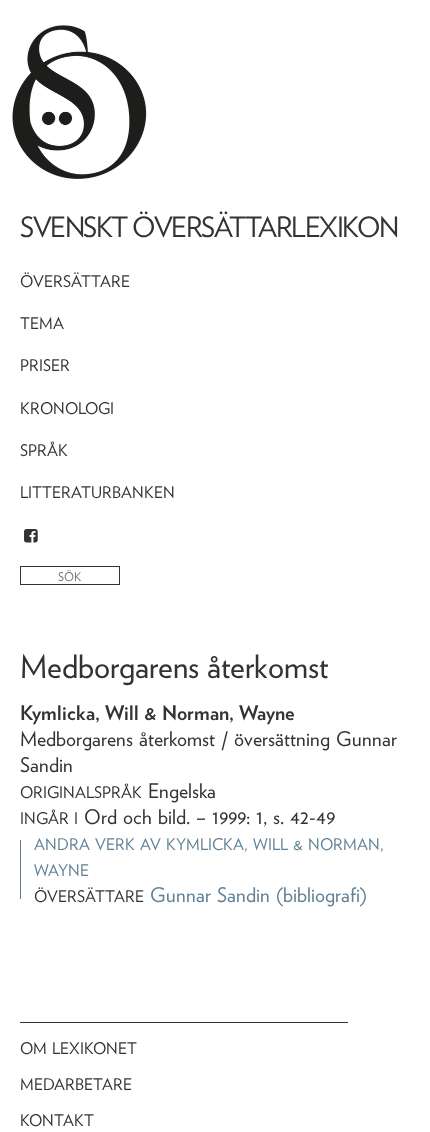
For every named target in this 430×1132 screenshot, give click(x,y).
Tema (42, 323)
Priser (45, 365)
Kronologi (67, 408)
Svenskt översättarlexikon (209, 227)
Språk (44, 450)
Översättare (75, 281)
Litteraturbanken (97, 492)
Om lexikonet (78, 1048)
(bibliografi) (321, 895)
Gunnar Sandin (210, 895)
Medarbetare (76, 1084)
